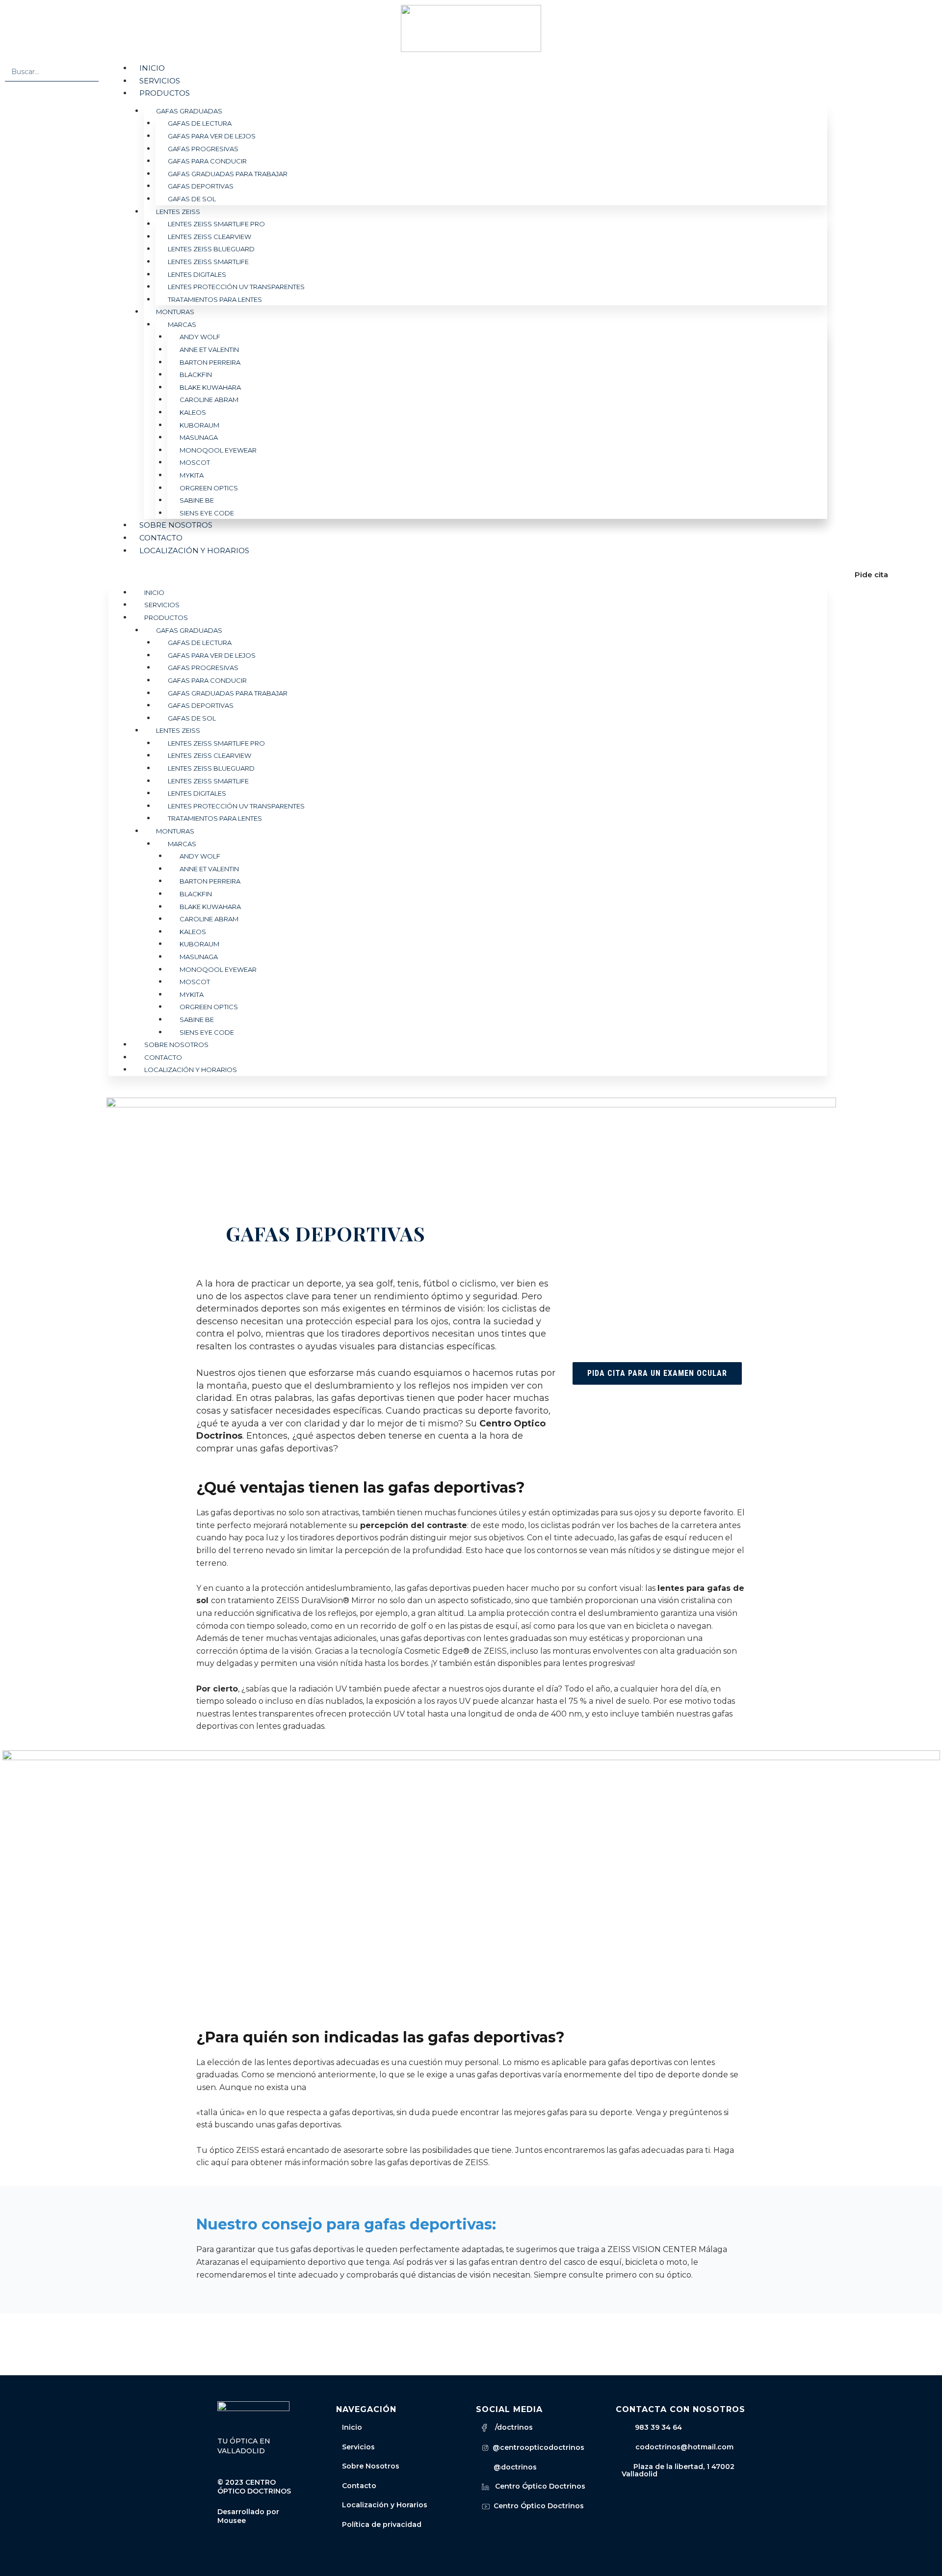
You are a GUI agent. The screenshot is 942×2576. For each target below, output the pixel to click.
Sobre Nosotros (371, 2466)
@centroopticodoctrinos (536, 2447)
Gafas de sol (192, 199)
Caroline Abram (209, 400)
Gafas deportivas (201, 186)
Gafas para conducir (207, 161)
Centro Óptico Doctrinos (537, 2486)
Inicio (152, 68)
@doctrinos (513, 2467)
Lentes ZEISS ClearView (209, 237)
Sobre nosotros (176, 525)
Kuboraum (199, 425)
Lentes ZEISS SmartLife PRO (216, 224)
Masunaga (199, 437)
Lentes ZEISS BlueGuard (211, 249)
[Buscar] (89, 71)
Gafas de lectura (200, 123)
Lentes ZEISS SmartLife (208, 262)
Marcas (182, 324)
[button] (468, 575)
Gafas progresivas (203, 149)
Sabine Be (197, 500)
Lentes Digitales (197, 274)
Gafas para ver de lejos (212, 136)
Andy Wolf (200, 337)
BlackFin (196, 375)
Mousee (232, 2521)
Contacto (161, 538)
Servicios (160, 81)
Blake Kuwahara (210, 387)
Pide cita (871, 575)
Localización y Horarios (385, 2505)
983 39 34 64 (658, 2427)
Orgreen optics (209, 488)
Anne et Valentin (209, 349)
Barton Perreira (210, 362)
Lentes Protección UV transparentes (236, 287)
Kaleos (193, 412)
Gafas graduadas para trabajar (228, 174)
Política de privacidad (382, 2524)
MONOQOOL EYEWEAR (218, 450)
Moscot (195, 462)
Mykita (192, 475)
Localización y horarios (194, 550)
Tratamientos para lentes (215, 299)
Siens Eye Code (207, 513)
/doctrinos (510, 2427)
